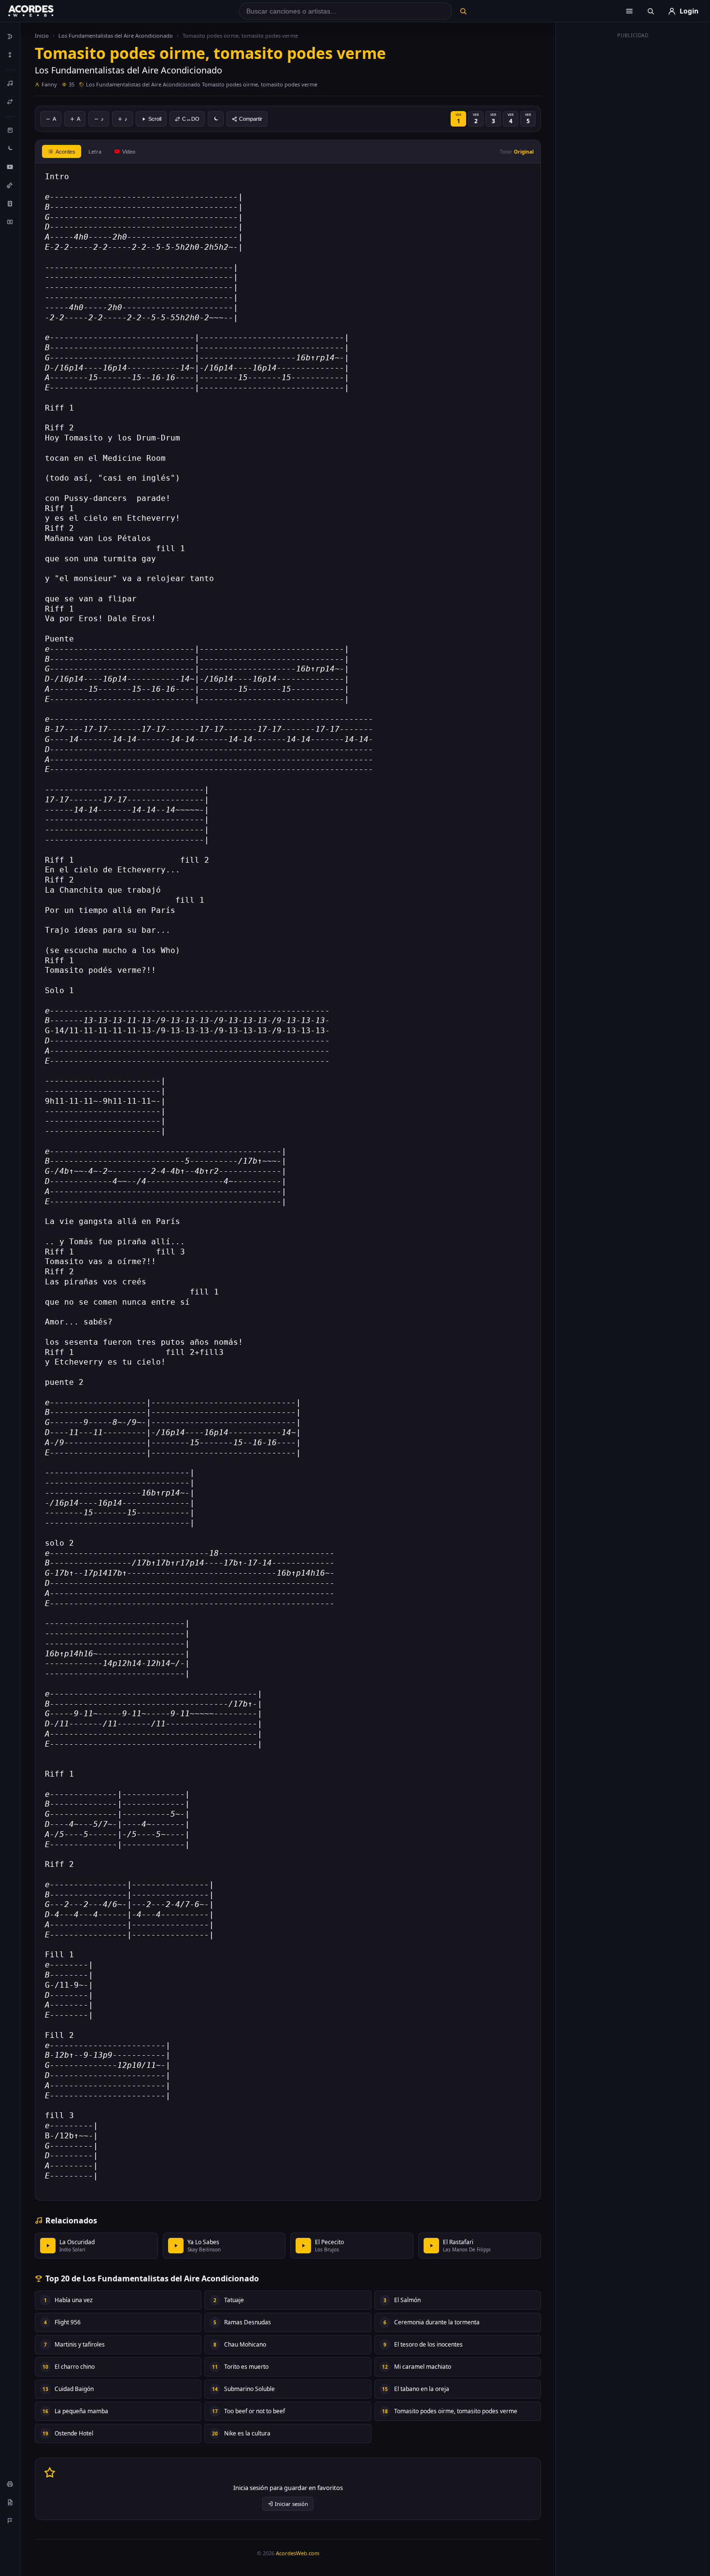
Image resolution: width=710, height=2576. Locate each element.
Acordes (65, 152)
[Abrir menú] (629, 11)
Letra (95, 151)
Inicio (42, 36)
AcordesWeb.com (298, 2553)
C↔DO (191, 119)
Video (129, 152)
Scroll (155, 119)
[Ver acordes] (10, 203)
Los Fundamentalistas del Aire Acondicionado (116, 36)
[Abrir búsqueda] (651, 11)
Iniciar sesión (291, 2504)
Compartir (251, 119)
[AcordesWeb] (43, 11)
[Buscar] (463, 11)
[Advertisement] (633, 187)
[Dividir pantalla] (10, 222)
